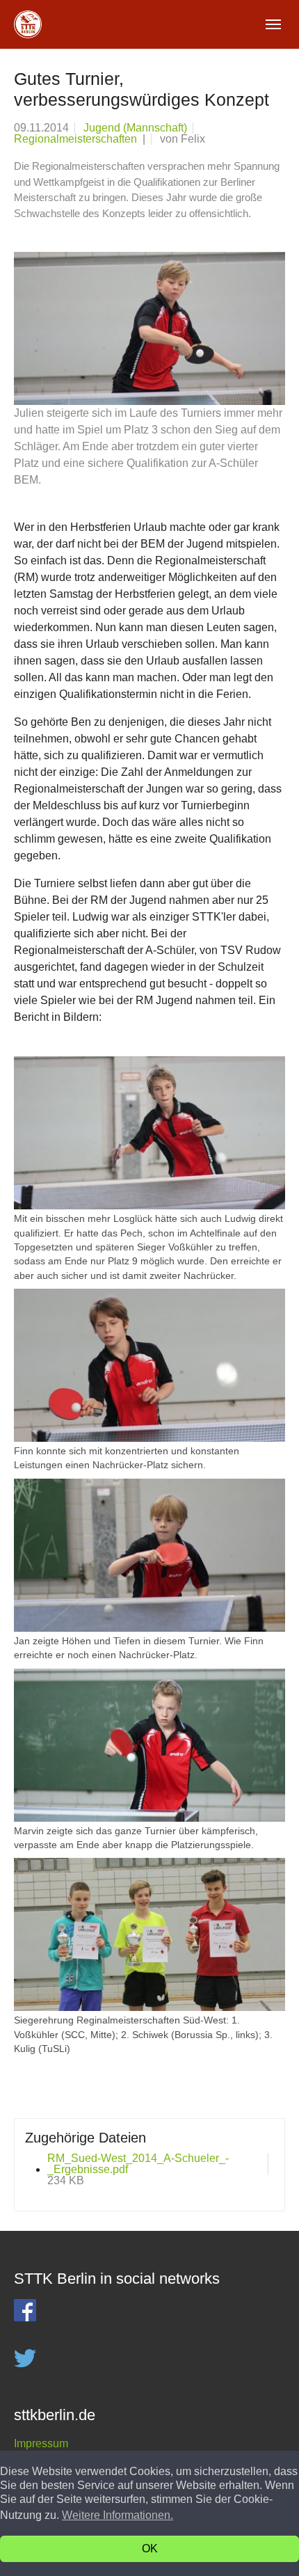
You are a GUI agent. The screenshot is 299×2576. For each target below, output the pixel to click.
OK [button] (150, 2549)
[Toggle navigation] (273, 24)
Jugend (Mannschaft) (135, 128)
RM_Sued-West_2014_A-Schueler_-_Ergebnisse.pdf (138, 2164)
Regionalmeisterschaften (77, 139)
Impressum (41, 2443)
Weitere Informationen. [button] (118, 2515)
